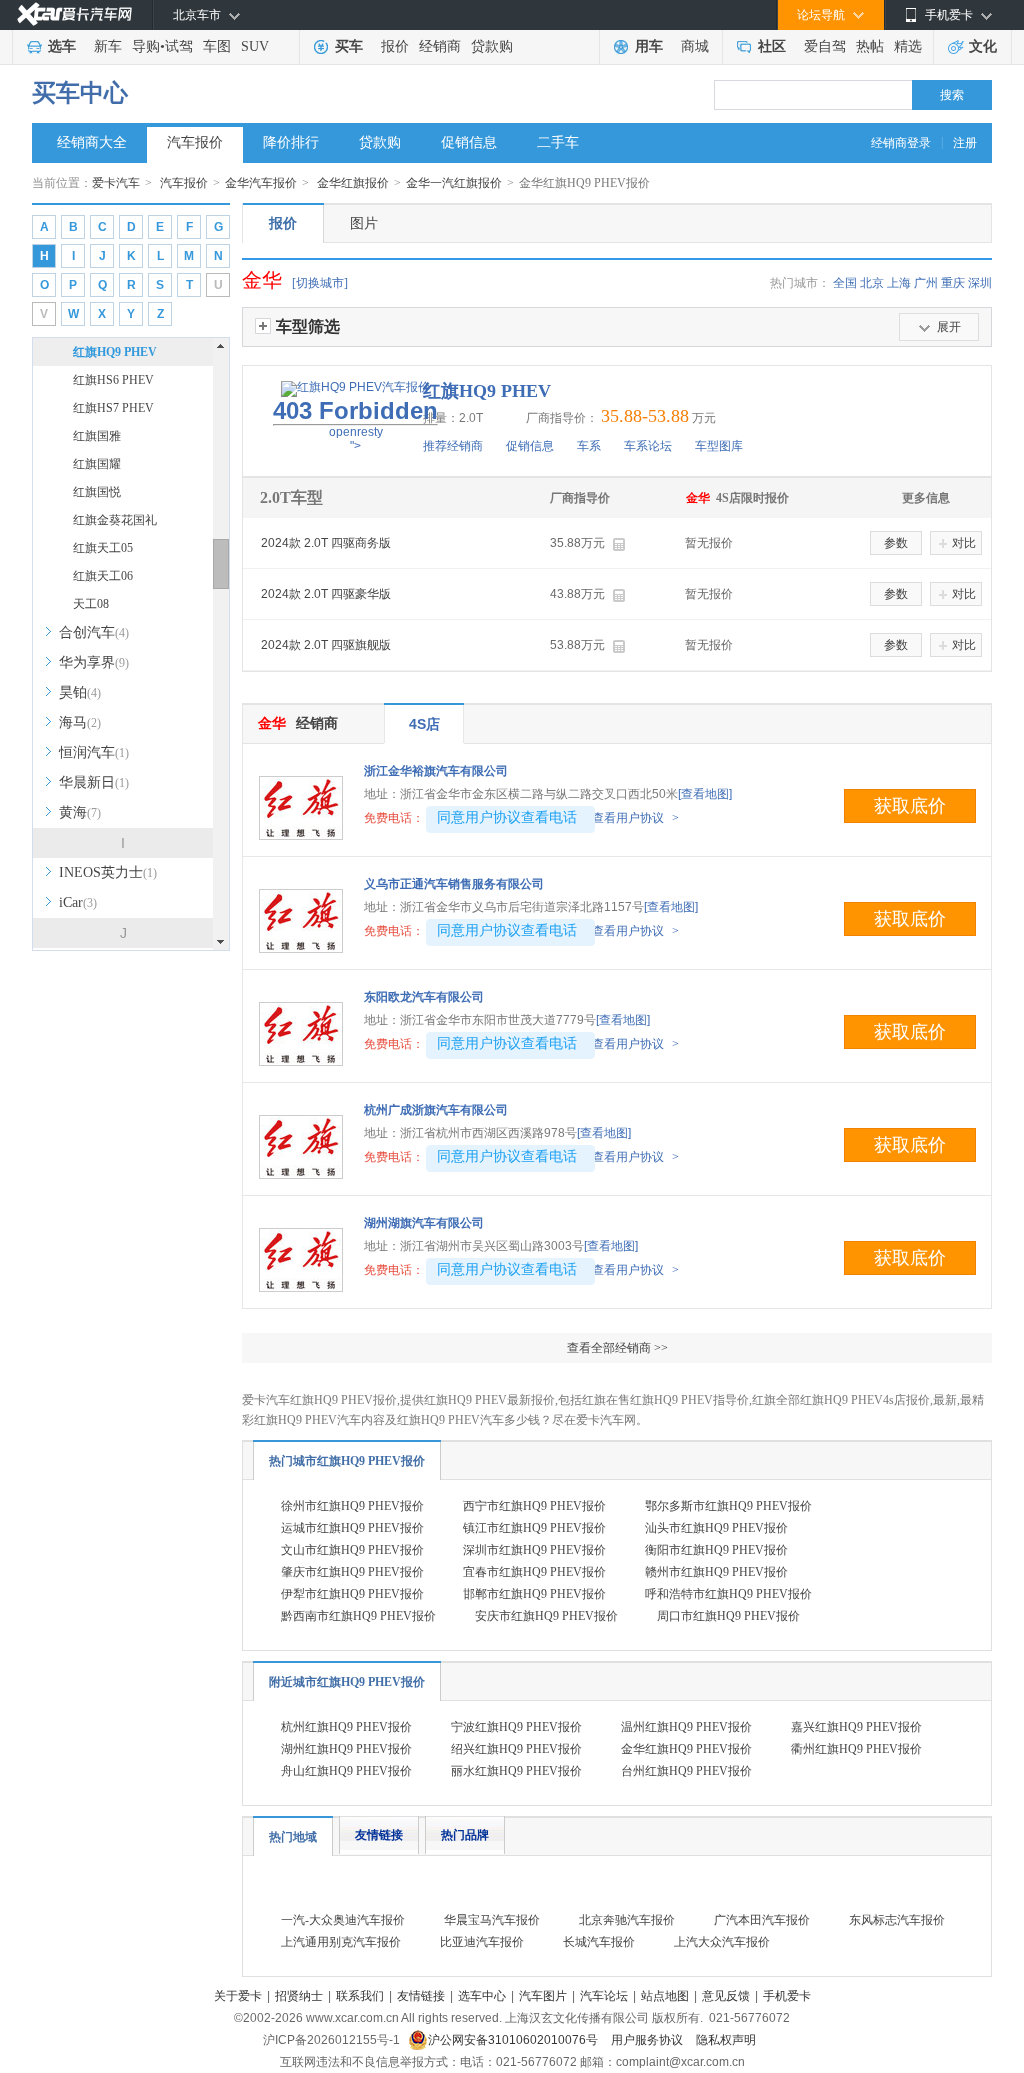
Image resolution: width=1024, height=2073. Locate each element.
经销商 (440, 46)
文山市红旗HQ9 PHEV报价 (352, 1550)
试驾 (179, 46)
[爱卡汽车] (74, 14)
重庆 (953, 283)
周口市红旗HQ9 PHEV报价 (728, 1616)
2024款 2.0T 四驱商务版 (326, 543)
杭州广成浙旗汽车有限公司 (436, 1110)
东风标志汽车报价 (897, 1920)
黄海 (80, 812)
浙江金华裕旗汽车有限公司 (436, 771)
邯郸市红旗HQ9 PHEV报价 (534, 1594)
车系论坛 (648, 446)
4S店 (424, 724)
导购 (146, 46)
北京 (872, 283)
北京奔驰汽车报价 (627, 1920)
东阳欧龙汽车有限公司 (424, 997)
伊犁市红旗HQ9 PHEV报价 (352, 1594)
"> (355, 425)
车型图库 (719, 446)
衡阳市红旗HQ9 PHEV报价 (716, 1550)
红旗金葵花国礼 (115, 520)
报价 (395, 46)
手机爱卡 (787, 1996)
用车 (649, 46)
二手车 (558, 142)
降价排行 (291, 142)
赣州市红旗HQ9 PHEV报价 (716, 1572)
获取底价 (910, 806)
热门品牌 (465, 1835)
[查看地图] (705, 794)
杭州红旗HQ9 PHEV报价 (346, 1727)
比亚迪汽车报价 (482, 1942)
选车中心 (482, 1996)
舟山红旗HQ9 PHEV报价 (346, 1771)
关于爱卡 (238, 1996)
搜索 (952, 95)
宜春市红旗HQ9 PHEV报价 (534, 1572)
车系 (589, 446)
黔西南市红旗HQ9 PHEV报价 (358, 1616)
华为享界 (94, 662)
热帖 (870, 46)
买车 (349, 46)
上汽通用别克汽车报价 (341, 1942)
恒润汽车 (94, 752)
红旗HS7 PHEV (113, 408)
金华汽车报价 (261, 183)
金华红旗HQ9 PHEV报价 (686, 1749)
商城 (695, 46)
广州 (926, 283)
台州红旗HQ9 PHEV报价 (686, 1771)
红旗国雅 (97, 436)
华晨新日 (94, 782)
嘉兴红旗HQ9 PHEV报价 (856, 1727)
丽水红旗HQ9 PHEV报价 (516, 1771)
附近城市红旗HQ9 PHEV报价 (347, 1682)
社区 (772, 46)
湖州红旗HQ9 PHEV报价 (346, 1749)
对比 (964, 543)
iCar (78, 902)
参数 (896, 543)
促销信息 (469, 142)
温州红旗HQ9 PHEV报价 (686, 1727)
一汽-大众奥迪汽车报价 (343, 1920)
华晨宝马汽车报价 (492, 1920)
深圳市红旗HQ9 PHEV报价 (534, 1550)
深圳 (980, 283)
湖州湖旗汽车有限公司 (424, 1223)
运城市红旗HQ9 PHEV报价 (352, 1528)
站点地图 (665, 1996)
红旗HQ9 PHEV (115, 352)
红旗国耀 (97, 464)
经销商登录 (901, 143)
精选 (908, 46)
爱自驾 (825, 46)
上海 (899, 283)
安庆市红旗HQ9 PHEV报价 (546, 1616)
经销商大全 (92, 142)
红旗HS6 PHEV (113, 380)
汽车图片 (543, 1996)
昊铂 (80, 692)
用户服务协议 (648, 2040)
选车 (62, 46)
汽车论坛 (604, 1996)
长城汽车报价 (599, 1942)
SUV (255, 46)
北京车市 (197, 15)
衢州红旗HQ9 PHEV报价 (856, 1749)
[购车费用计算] (618, 544)
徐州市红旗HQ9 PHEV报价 (352, 1506)
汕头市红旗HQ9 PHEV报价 (716, 1528)
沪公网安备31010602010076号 (514, 2040)
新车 (108, 46)
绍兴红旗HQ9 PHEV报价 (516, 1749)
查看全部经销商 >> (617, 1348)
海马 (80, 722)
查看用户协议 (635, 818)
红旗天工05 (103, 548)
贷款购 (492, 46)
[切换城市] (320, 283)
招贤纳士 (299, 1996)
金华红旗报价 (353, 183)
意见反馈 (726, 1996)
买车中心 (80, 93)
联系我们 (360, 1996)
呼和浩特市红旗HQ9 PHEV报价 (728, 1594)
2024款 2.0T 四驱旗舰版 (326, 645)
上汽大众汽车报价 (722, 1942)
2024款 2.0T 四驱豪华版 (326, 594)
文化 (983, 46)
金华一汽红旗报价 (454, 183)
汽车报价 (195, 142)
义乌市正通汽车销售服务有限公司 (454, 884)
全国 (845, 283)
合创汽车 (94, 632)
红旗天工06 (103, 576)
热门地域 (293, 1837)
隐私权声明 (726, 2040)
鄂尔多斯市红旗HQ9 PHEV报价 (728, 1506)
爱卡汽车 (116, 183)
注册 (965, 143)
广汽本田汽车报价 (762, 1920)
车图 (217, 46)
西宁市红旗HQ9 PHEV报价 (534, 1506)
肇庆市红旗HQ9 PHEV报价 (352, 1572)
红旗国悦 (97, 492)
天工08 (91, 604)
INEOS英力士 (108, 872)
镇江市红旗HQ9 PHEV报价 (534, 1528)
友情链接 (379, 1835)
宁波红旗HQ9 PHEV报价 (516, 1727)
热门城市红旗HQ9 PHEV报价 (347, 1461)
